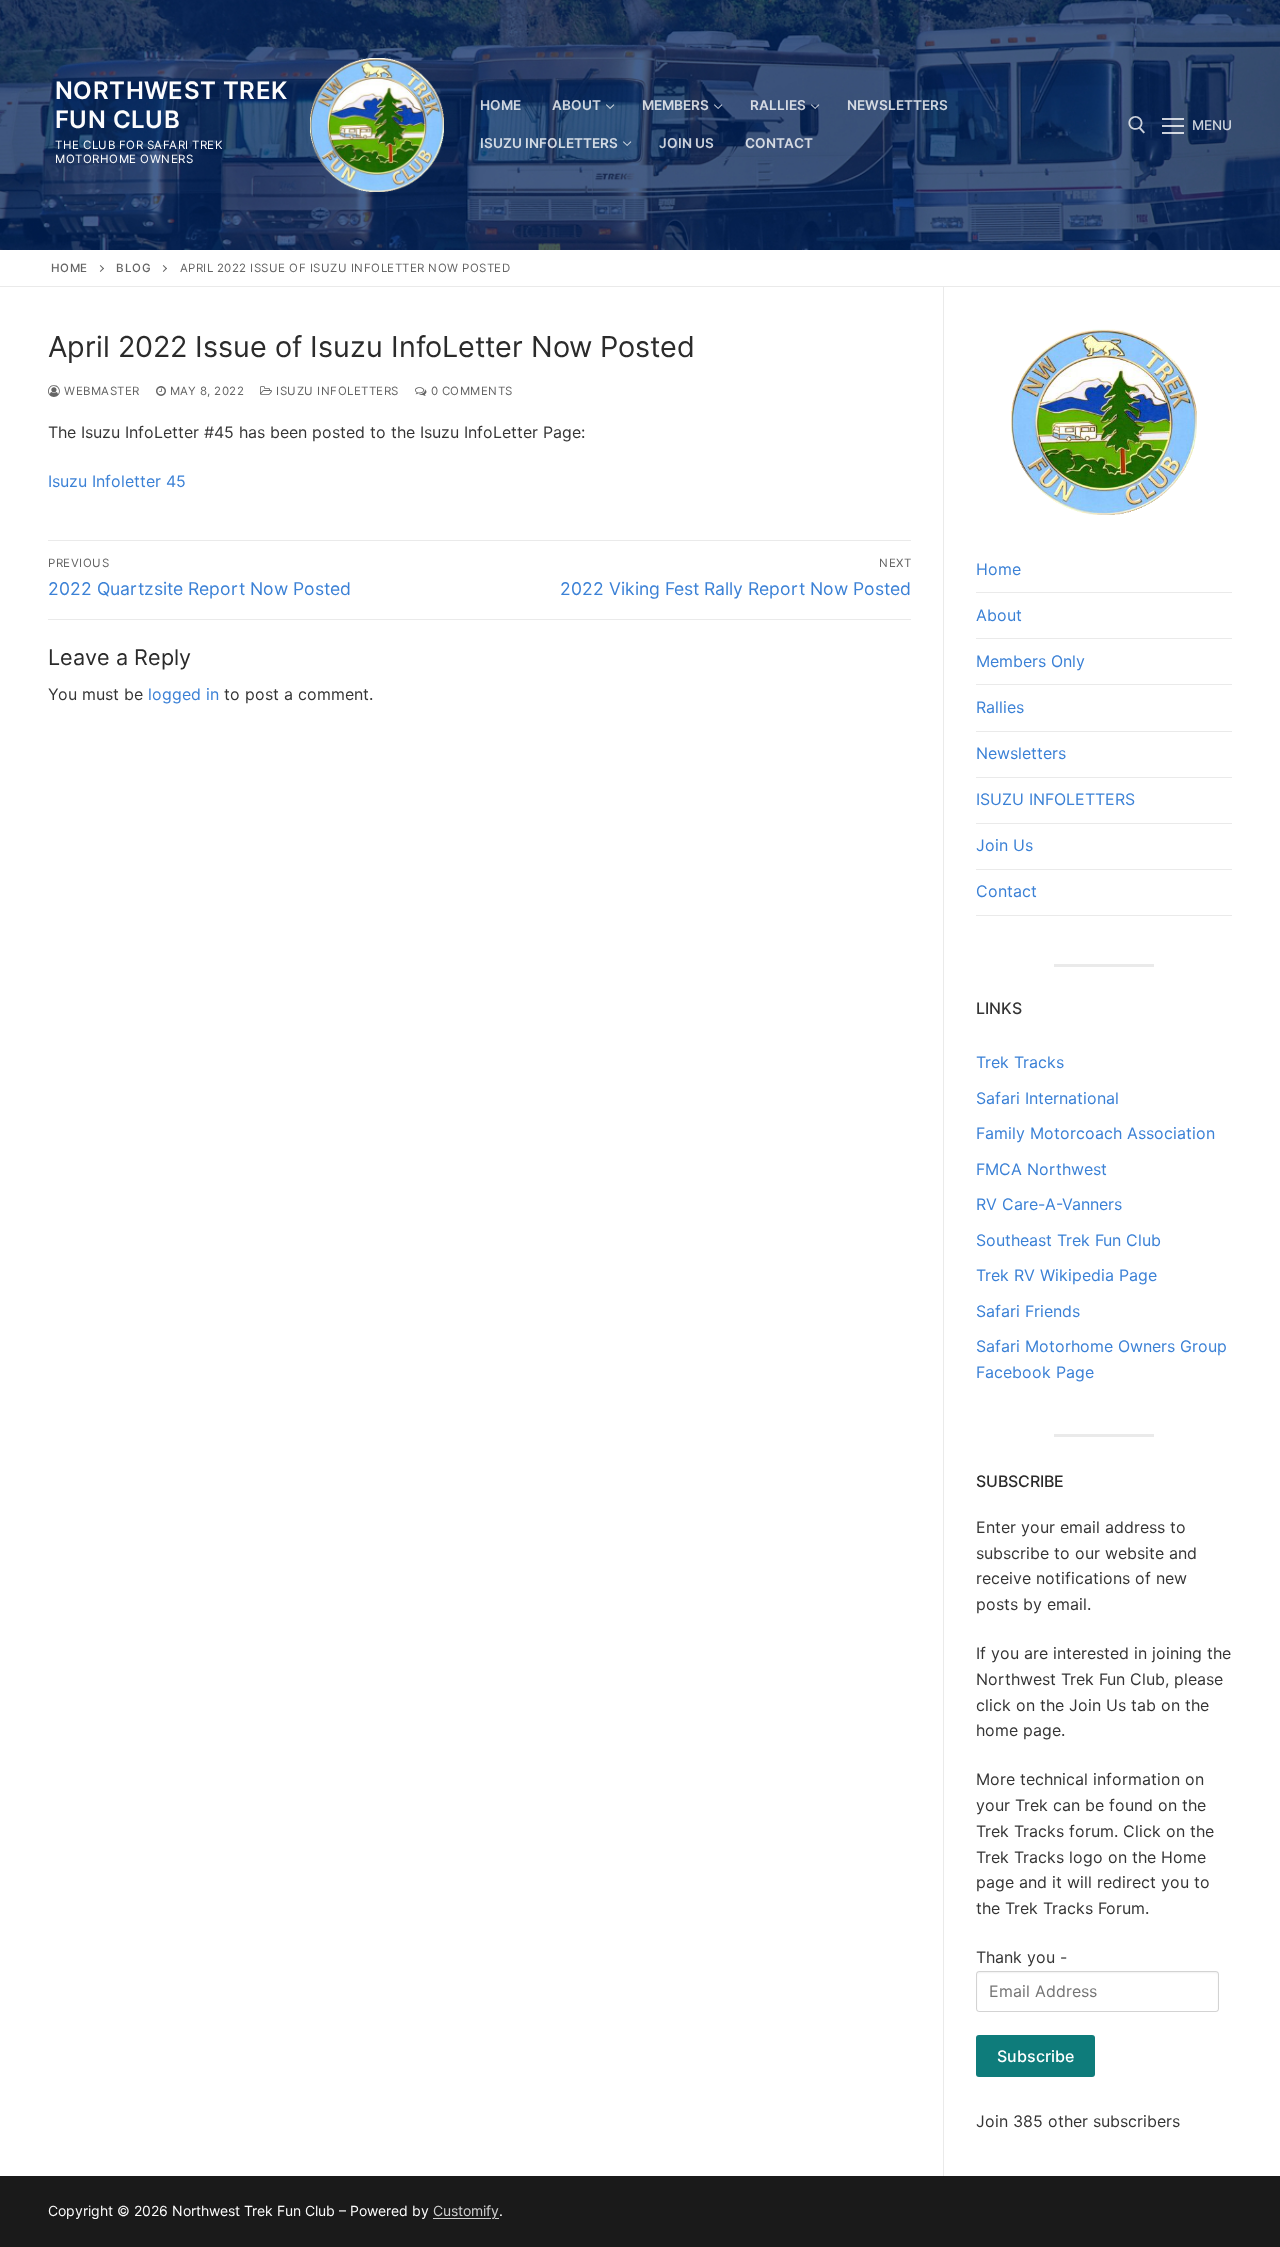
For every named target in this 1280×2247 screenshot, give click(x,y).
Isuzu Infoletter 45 (117, 481)
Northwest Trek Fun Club (171, 105)
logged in (183, 694)
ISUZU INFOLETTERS (336, 391)
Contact (1006, 891)
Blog (133, 268)
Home (69, 268)
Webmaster (100, 391)
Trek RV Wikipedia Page (1066, 1275)
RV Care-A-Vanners (1049, 1204)
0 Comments (470, 391)
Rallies (1000, 707)
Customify (466, 2210)
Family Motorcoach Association (1095, 1133)
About (999, 615)
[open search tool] (1137, 125)
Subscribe (1035, 2056)
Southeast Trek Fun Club (1068, 1240)
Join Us (1004, 845)
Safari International (1047, 1098)
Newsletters (1021, 753)
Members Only (1030, 661)
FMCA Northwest (1041, 1169)
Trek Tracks (1020, 1062)
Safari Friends (1028, 1311)
